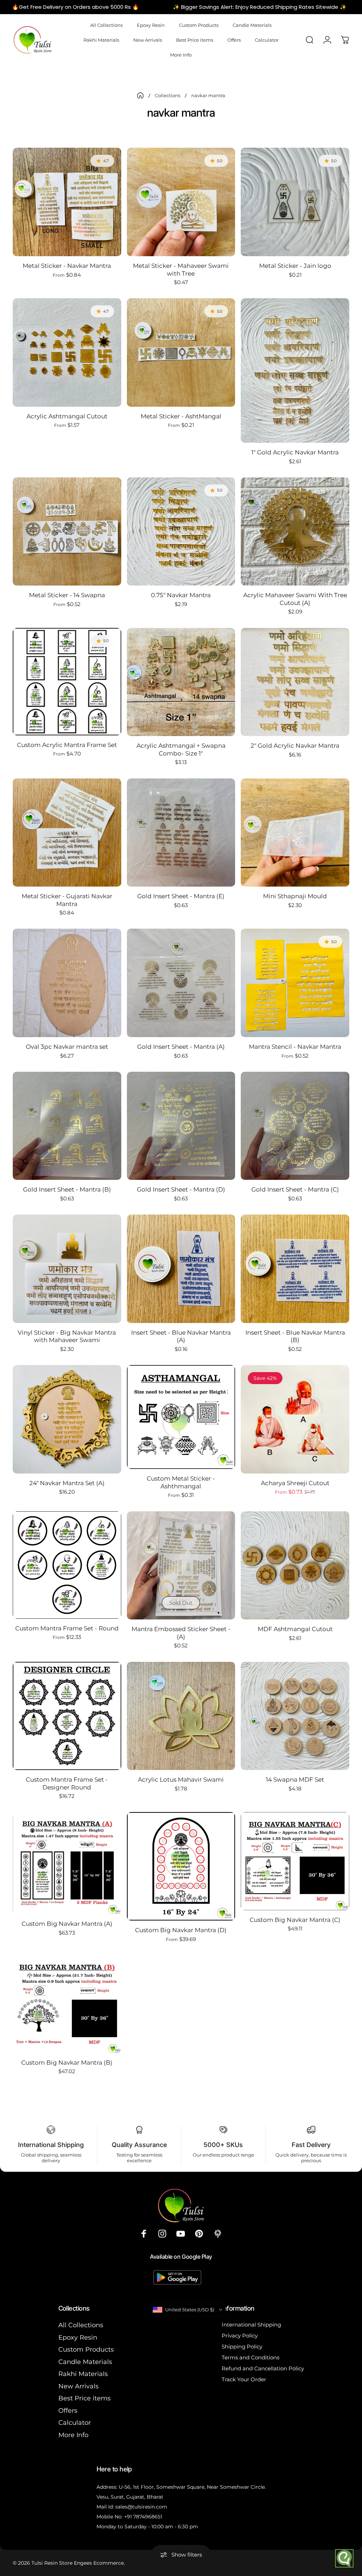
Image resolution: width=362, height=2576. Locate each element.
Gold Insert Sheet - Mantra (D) (181, 1189)
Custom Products (86, 2349)
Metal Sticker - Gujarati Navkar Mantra (67, 900)
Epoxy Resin (78, 2337)
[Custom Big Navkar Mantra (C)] (295, 1861)
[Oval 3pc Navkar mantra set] (67, 983)
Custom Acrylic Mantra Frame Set (67, 745)
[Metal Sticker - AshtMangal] (181, 352)
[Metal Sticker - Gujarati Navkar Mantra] (67, 833)
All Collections (81, 2325)
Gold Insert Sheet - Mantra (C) (295, 1189)
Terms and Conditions (250, 2357)
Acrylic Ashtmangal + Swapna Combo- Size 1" (181, 749)
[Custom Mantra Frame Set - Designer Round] (67, 1716)
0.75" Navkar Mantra (181, 595)
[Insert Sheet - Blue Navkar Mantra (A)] (181, 1269)
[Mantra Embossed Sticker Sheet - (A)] (181, 1566)
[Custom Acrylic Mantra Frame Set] (67, 682)
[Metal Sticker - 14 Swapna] (67, 532)
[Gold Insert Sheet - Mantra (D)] (181, 1126)
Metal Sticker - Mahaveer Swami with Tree (181, 269)
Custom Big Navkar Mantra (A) (67, 1924)
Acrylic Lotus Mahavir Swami (181, 1779)
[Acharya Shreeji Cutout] (295, 1419)
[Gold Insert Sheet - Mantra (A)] (181, 983)
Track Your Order (244, 2379)
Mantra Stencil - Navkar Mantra (295, 1046)
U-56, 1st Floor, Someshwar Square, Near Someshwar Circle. (192, 2487)
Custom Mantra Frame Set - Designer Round (67, 1783)
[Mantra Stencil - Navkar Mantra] (295, 983)
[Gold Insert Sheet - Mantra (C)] (295, 1126)
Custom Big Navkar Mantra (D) (181, 1930)
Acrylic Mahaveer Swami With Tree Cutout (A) (295, 599)
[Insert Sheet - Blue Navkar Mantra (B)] (295, 1269)
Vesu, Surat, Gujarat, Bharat (130, 2497)
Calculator (75, 2423)
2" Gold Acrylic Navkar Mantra (295, 745)
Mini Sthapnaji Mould (295, 896)
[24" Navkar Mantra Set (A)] (67, 1419)
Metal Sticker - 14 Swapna (67, 595)
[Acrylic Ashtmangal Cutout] (67, 352)
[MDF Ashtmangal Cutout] (295, 1566)
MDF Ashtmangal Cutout (295, 1629)
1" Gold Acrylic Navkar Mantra (295, 452)
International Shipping (251, 2325)
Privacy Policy (240, 2336)
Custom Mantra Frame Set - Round (67, 1628)
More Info (73, 2435)
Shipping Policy (242, 2346)
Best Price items (84, 2398)
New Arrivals (78, 2386)
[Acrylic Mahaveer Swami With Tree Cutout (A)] (295, 532)
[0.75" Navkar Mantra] (181, 532)
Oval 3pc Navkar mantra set (67, 1046)
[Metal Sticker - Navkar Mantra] (67, 202)
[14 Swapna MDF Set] (295, 1716)
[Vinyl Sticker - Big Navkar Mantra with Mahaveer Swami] (67, 1269)
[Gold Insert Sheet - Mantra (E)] (181, 833)
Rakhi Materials (83, 2374)
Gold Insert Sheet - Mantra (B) (67, 1189)
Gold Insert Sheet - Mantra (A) (181, 1046)
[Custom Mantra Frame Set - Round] (67, 1565)
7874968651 (148, 2517)
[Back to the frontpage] (140, 95)
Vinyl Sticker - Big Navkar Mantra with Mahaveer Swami (67, 1336)
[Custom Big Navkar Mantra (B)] (67, 2004)
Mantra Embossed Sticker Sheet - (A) (181, 1633)
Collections (168, 95)
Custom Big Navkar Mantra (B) (67, 2062)
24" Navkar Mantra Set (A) (67, 1483)
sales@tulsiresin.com (141, 2507)
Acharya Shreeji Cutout (295, 1483)
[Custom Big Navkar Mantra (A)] (67, 1863)
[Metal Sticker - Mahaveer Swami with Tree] (181, 202)
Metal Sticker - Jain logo (295, 266)
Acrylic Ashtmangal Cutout (67, 416)
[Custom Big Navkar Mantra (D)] (181, 1866)
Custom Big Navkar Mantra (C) (295, 1920)
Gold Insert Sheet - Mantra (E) (181, 896)
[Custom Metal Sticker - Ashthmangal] (181, 1417)
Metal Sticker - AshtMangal (181, 416)
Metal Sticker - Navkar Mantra (67, 266)
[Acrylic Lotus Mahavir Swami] (181, 1716)
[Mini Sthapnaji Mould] (295, 833)
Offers (68, 2411)
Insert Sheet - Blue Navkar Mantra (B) (295, 1336)
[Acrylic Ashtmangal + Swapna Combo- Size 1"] (181, 682)
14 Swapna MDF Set (295, 1779)
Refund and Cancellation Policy (263, 2368)
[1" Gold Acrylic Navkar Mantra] (295, 370)
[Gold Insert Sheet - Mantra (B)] (67, 1126)
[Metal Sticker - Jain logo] (295, 202)
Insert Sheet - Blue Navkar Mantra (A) (181, 1336)
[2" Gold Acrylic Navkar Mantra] (295, 682)
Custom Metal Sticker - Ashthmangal (181, 1482)
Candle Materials (85, 2362)
